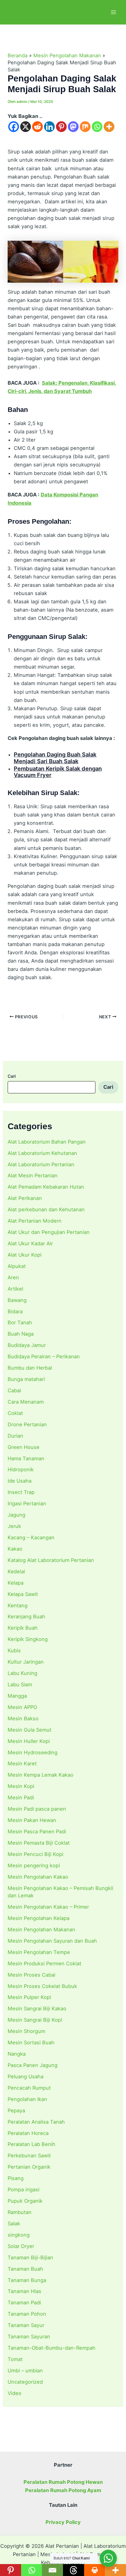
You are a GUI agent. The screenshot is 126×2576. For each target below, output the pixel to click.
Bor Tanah (20, 1322)
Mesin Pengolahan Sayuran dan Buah (52, 1941)
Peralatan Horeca (28, 2133)
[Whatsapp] (97, 127)
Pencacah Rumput (29, 2088)
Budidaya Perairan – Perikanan (44, 1356)
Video (15, 2393)
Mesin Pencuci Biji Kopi (35, 1854)
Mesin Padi (21, 1797)
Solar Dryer (21, 2246)
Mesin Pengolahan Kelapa (39, 1918)
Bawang (17, 1300)
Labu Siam (20, 1684)
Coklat (15, 1413)
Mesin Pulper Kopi (29, 1997)
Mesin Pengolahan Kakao (38, 1877)
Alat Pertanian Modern (35, 1221)
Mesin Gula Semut (30, 1730)
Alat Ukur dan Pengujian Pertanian (49, 1232)
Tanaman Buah (25, 2269)
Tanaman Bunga (27, 2280)
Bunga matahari (26, 1379)
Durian (15, 1436)
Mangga (17, 1696)
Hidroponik (21, 1469)
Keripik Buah (23, 1628)
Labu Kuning (22, 1673)
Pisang (16, 2178)
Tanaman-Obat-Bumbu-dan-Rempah (52, 2348)
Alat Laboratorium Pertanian (41, 1164)
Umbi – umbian (25, 2370)
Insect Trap (21, 1492)
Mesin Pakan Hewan (32, 1820)
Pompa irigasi (24, 2189)
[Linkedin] (49, 127)
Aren (13, 1277)
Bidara (15, 1311)
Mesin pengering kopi (34, 1865)
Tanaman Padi (24, 2303)
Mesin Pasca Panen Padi (37, 1831)
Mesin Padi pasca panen (37, 1809)
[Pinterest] (61, 127)
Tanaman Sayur (26, 2325)
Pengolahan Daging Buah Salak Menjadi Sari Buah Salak (55, 758)
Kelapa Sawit (23, 1594)
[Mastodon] (73, 127)
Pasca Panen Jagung (33, 2065)
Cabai (14, 1390)
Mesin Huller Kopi (29, 1741)
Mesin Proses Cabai (31, 1975)
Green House (24, 1447)
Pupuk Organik (25, 2201)
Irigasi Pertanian (27, 1503)
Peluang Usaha (26, 2076)
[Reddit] (37, 127)
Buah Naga (21, 1334)
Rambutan (20, 2212)
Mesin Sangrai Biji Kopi (35, 2020)
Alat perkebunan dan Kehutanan (46, 1209)
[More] (109, 127)
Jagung (17, 1515)
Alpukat (17, 1266)
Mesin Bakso (23, 1718)
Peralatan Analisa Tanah (36, 2122)
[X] (26, 127)
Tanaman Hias (24, 2291)
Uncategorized (25, 2382)
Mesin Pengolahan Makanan (41, 1929)
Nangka (17, 2054)
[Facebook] (14, 127)
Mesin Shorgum (26, 2031)
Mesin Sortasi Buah (31, 2042)
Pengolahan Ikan (27, 2099)
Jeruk (14, 1526)
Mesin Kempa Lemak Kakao (41, 1775)
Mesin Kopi (21, 1786)
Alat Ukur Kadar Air (30, 1243)
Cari (12, 1076)
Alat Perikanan (25, 1198)
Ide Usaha (20, 1481)
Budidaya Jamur (27, 1345)
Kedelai (16, 1571)
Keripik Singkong (28, 1639)
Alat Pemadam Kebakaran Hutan (46, 1187)
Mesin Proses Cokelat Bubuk (42, 1986)
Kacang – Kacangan (31, 1537)
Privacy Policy (63, 2522)
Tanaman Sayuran (29, 2337)
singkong (19, 2235)
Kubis (14, 1650)
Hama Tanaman (26, 1458)
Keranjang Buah (26, 1616)
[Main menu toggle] (113, 12)
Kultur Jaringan (26, 1662)
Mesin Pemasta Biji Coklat (39, 1843)
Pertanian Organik (29, 2167)
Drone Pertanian (27, 1424)
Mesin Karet (22, 1763)
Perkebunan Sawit (29, 2155)
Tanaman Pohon (27, 2314)
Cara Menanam (26, 1402)
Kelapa (16, 1583)
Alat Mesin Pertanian (33, 1175)
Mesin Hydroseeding (33, 1752)
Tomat (15, 2359)
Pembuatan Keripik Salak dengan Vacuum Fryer (58, 772)
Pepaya (16, 2110)
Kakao (15, 1549)
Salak (14, 2223)
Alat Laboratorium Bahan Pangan (47, 1142)
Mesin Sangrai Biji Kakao (37, 2008)
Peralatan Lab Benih (31, 2144)
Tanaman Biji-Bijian (30, 2257)
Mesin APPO (22, 1707)
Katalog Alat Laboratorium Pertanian (51, 1560)
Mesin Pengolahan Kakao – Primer (48, 1907)
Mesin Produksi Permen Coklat (44, 1963)
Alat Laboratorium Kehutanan (42, 1153)
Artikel (15, 1289)
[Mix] (85, 127)
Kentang (18, 1605)
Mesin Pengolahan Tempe (39, 1952)
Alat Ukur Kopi (25, 1255)
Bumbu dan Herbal (30, 1368)
